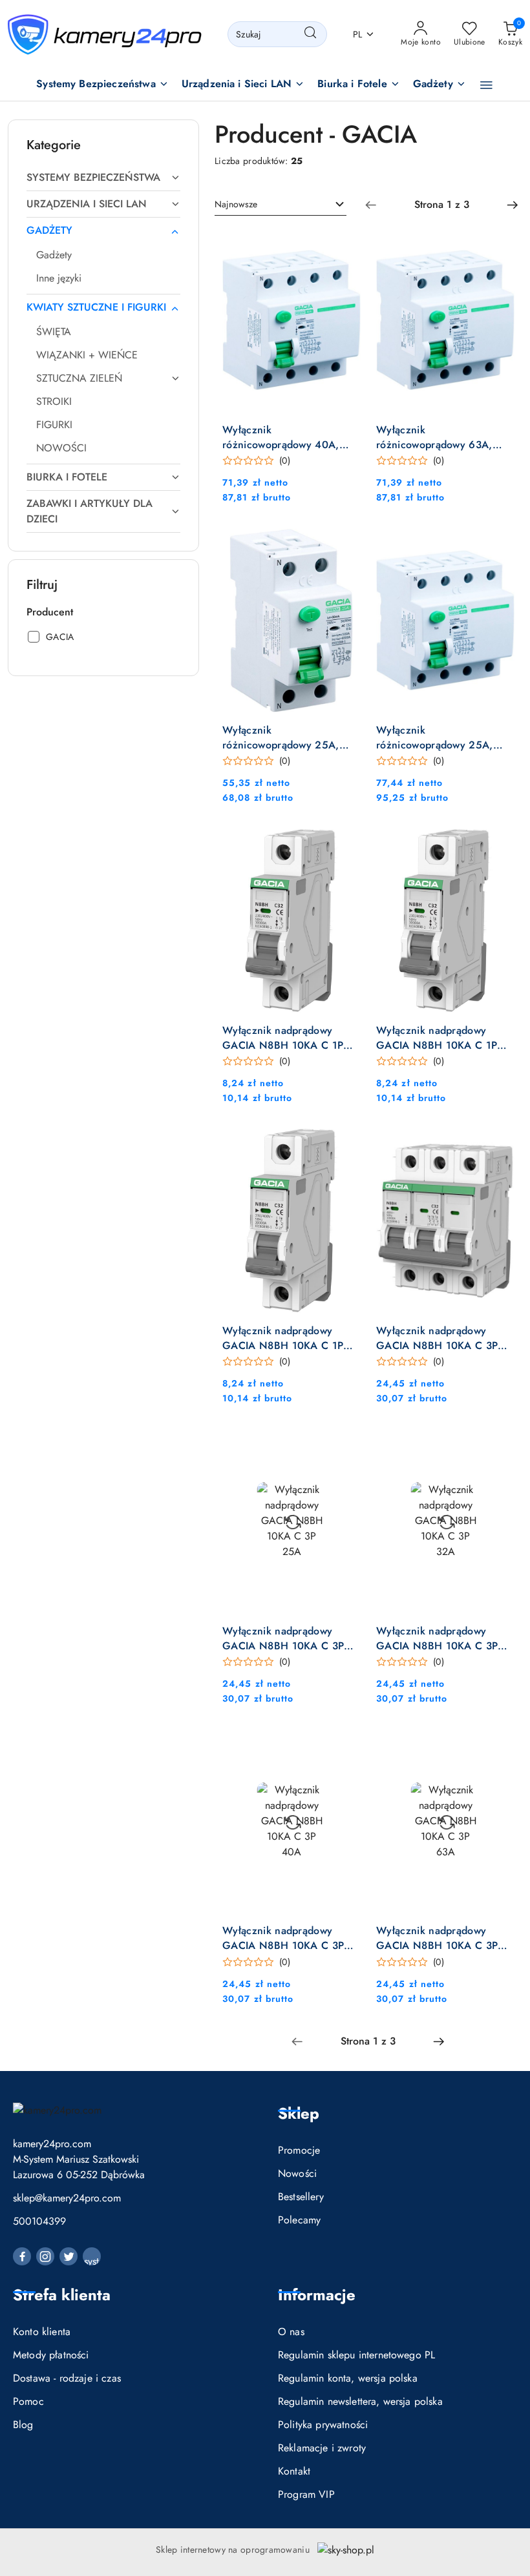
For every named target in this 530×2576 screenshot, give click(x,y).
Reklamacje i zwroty (322, 2448)
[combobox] (281, 205)
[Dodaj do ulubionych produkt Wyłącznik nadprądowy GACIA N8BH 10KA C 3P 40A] (346, 1744)
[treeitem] (103, 178)
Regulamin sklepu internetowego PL (356, 2355)
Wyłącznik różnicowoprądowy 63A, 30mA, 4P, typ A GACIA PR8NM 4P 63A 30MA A (435, 437)
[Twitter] (69, 2256)
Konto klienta (42, 2332)
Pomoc (28, 2401)
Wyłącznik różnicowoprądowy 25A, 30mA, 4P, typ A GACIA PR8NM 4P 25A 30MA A (436, 737)
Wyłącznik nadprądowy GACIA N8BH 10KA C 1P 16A (283, 1038)
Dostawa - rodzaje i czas (67, 2378)
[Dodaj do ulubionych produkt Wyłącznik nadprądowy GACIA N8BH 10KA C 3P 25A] (346, 1444)
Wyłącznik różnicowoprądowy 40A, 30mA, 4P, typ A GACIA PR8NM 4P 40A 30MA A (282, 437)
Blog (23, 2425)
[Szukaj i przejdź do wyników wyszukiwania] (310, 34)
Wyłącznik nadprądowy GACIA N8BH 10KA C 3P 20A (437, 1338)
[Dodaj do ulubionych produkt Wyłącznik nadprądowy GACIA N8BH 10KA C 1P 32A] (346, 1144)
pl (358, 34)
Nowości (297, 2173)
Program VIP (306, 2494)
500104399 (39, 2221)
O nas (291, 2332)
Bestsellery (301, 2197)
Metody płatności (51, 2355)
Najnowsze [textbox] (236, 204)
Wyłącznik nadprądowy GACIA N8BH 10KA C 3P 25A (283, 1638)
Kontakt (294, 2471)
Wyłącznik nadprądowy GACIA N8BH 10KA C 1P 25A (437, 1038)
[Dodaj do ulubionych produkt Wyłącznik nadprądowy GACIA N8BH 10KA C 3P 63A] (500, 1744)
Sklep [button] (299, 2113)
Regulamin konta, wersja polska (348, 2378)
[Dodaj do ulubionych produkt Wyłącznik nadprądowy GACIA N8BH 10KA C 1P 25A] (500, 843)
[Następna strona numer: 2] (513, 205)
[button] (102, 85)
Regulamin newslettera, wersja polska (360, 2401)
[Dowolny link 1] (92, 2256)
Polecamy (299, 2220)
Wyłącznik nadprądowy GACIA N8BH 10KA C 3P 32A (437, 1638)
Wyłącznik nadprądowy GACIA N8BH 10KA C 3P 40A (283, 1938)
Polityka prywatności (323, 2425)
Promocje (299, 2150)
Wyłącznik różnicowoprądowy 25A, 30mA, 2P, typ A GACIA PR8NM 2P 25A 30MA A (282, 737)
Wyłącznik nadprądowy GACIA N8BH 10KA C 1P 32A (283, 1338)
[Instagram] (45, 2256)
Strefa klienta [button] (62, 2295)
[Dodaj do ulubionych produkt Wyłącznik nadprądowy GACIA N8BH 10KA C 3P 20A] (500, 1144)
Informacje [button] (317, 2295)
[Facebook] (22, 2256)
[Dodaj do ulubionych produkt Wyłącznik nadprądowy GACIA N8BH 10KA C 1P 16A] (346, 843)
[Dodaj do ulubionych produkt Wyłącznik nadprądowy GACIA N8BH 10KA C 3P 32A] (500, 1444)
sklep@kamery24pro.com (67, 2198)
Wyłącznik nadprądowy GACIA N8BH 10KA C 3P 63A (437, 1938)
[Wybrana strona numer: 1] (441, 205)
